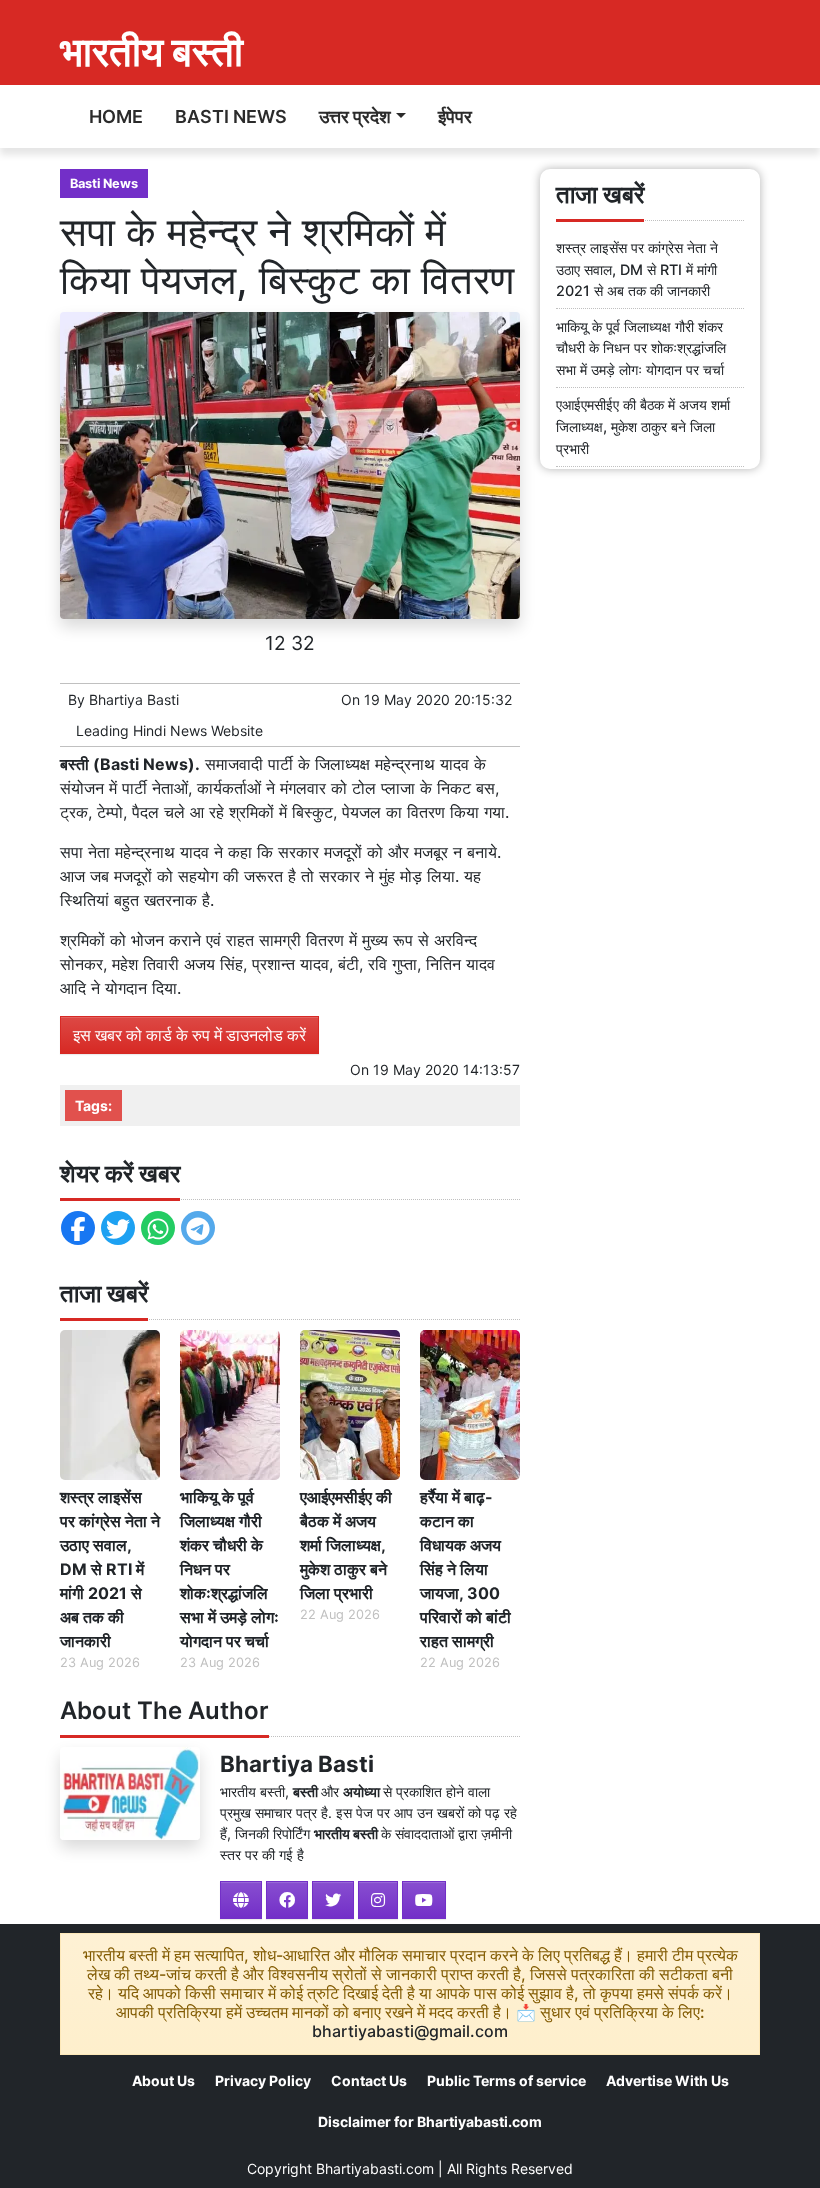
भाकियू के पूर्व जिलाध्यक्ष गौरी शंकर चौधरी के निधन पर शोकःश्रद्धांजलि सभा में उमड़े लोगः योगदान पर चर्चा (229, 1569)
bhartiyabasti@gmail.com (410, 2031)
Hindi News (170, 730)
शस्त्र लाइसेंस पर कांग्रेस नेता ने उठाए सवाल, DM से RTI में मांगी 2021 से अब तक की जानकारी (110, 1569)
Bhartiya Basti (134, 699)
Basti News (231, 116)
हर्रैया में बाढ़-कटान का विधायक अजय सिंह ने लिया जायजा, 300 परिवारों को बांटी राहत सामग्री (465, 1569)
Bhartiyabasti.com (375, 2168)
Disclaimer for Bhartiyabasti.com (430, 2121)
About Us (163, 2080)
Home (116, 116)
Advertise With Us (667, 2080)
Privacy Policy (263, 2080)
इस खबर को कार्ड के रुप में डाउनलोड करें (189, 1035)
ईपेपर (455, 116)
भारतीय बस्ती (151, 51)
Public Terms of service (506, 2080)
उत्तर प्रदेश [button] (355, 116)
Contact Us (369, 2080)
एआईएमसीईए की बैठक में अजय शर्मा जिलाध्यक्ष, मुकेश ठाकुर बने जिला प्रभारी (346, 1545)
